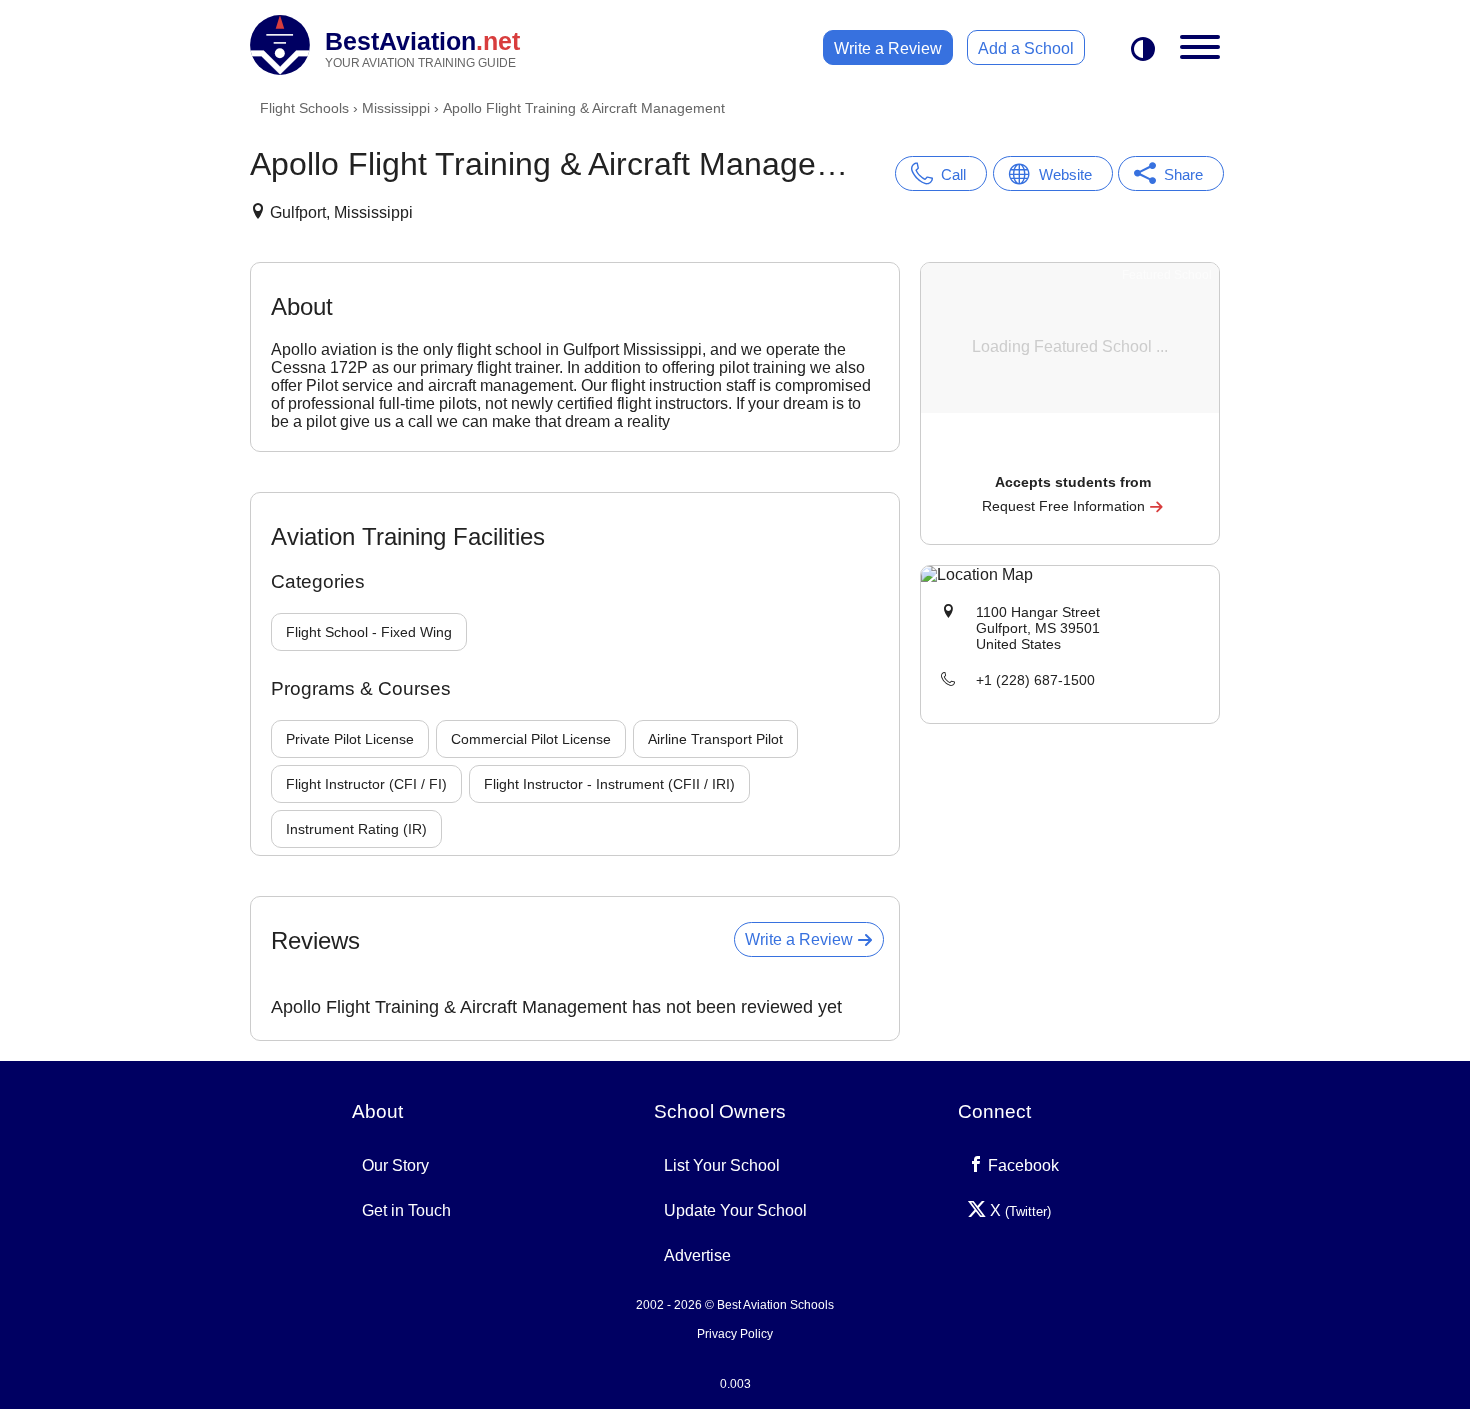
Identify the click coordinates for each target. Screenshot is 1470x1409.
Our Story (395, 1165)
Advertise (697, 1255)
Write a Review (888, 48)
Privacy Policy (735, 1334)
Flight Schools (304, 108)
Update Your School (735, 1210)
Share (1183, 174)
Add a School (1026, 48)
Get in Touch (406, 1210)
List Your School (722, 1165)
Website (1065, 174)
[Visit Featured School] (1072, 454)
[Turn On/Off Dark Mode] (1143, 50)
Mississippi (396, 108)
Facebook (1021, 1165)
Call (953, 174)
